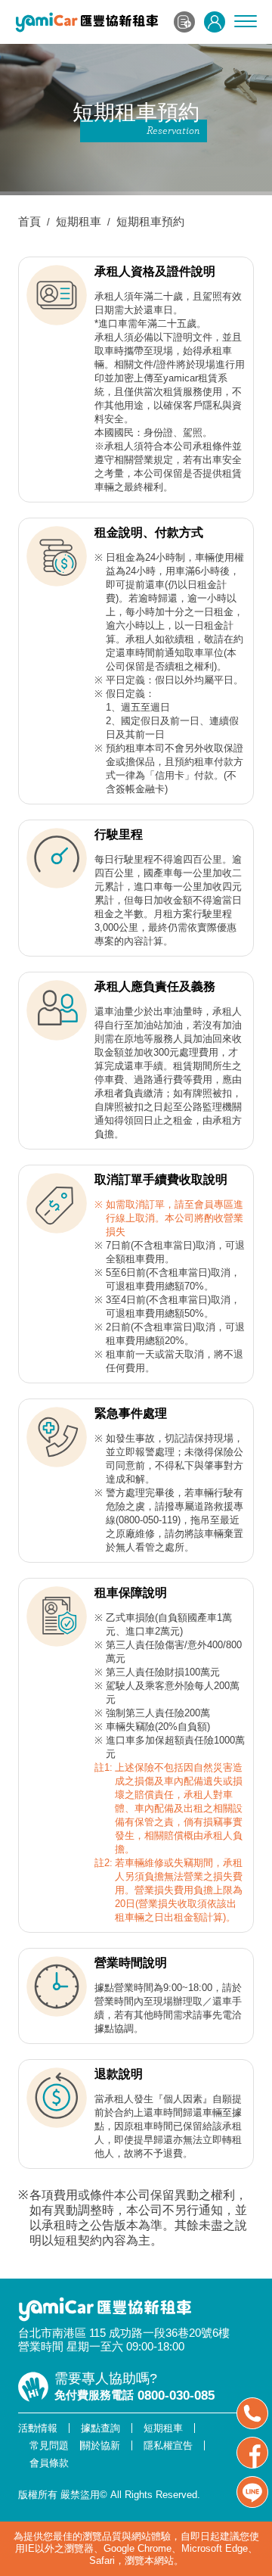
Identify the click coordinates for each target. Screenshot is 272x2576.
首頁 (29, 221)
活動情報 (38, 2428)
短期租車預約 (150, 221)
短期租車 (79, 221)
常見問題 (49, 2445)
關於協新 (100, 2445)
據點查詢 (100, 2428)
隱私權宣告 (168, 2445)
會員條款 (49, 2463)
